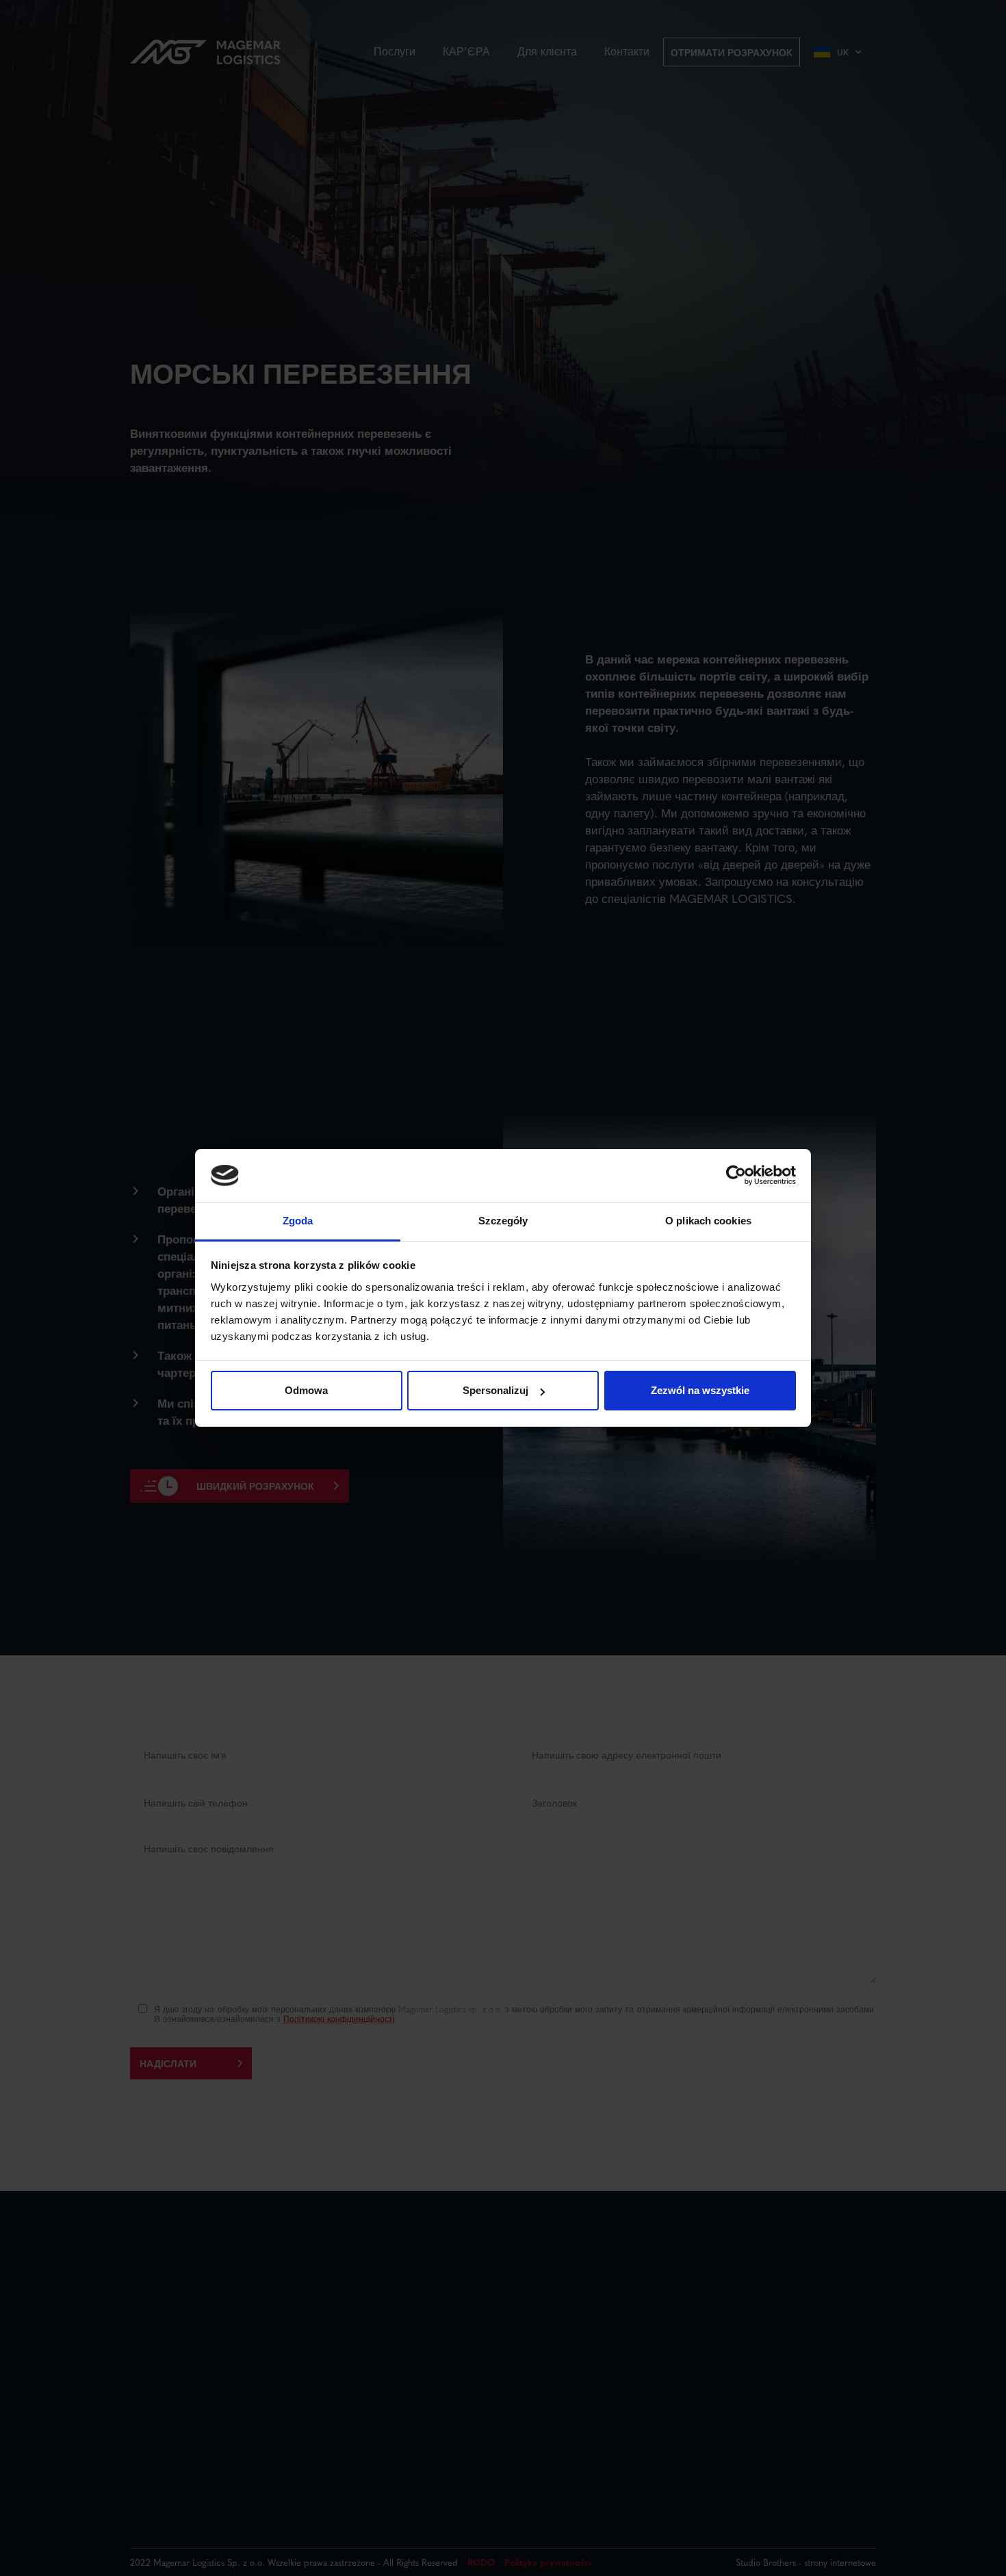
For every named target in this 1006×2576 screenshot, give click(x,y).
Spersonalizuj (495, 1390)
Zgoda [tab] (298, 1221)
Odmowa (306, 1390)
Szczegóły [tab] (503, 1221)
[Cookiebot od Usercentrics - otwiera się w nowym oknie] (736, 1176)
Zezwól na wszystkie (700, 1390)
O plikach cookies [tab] (708, 1221)
